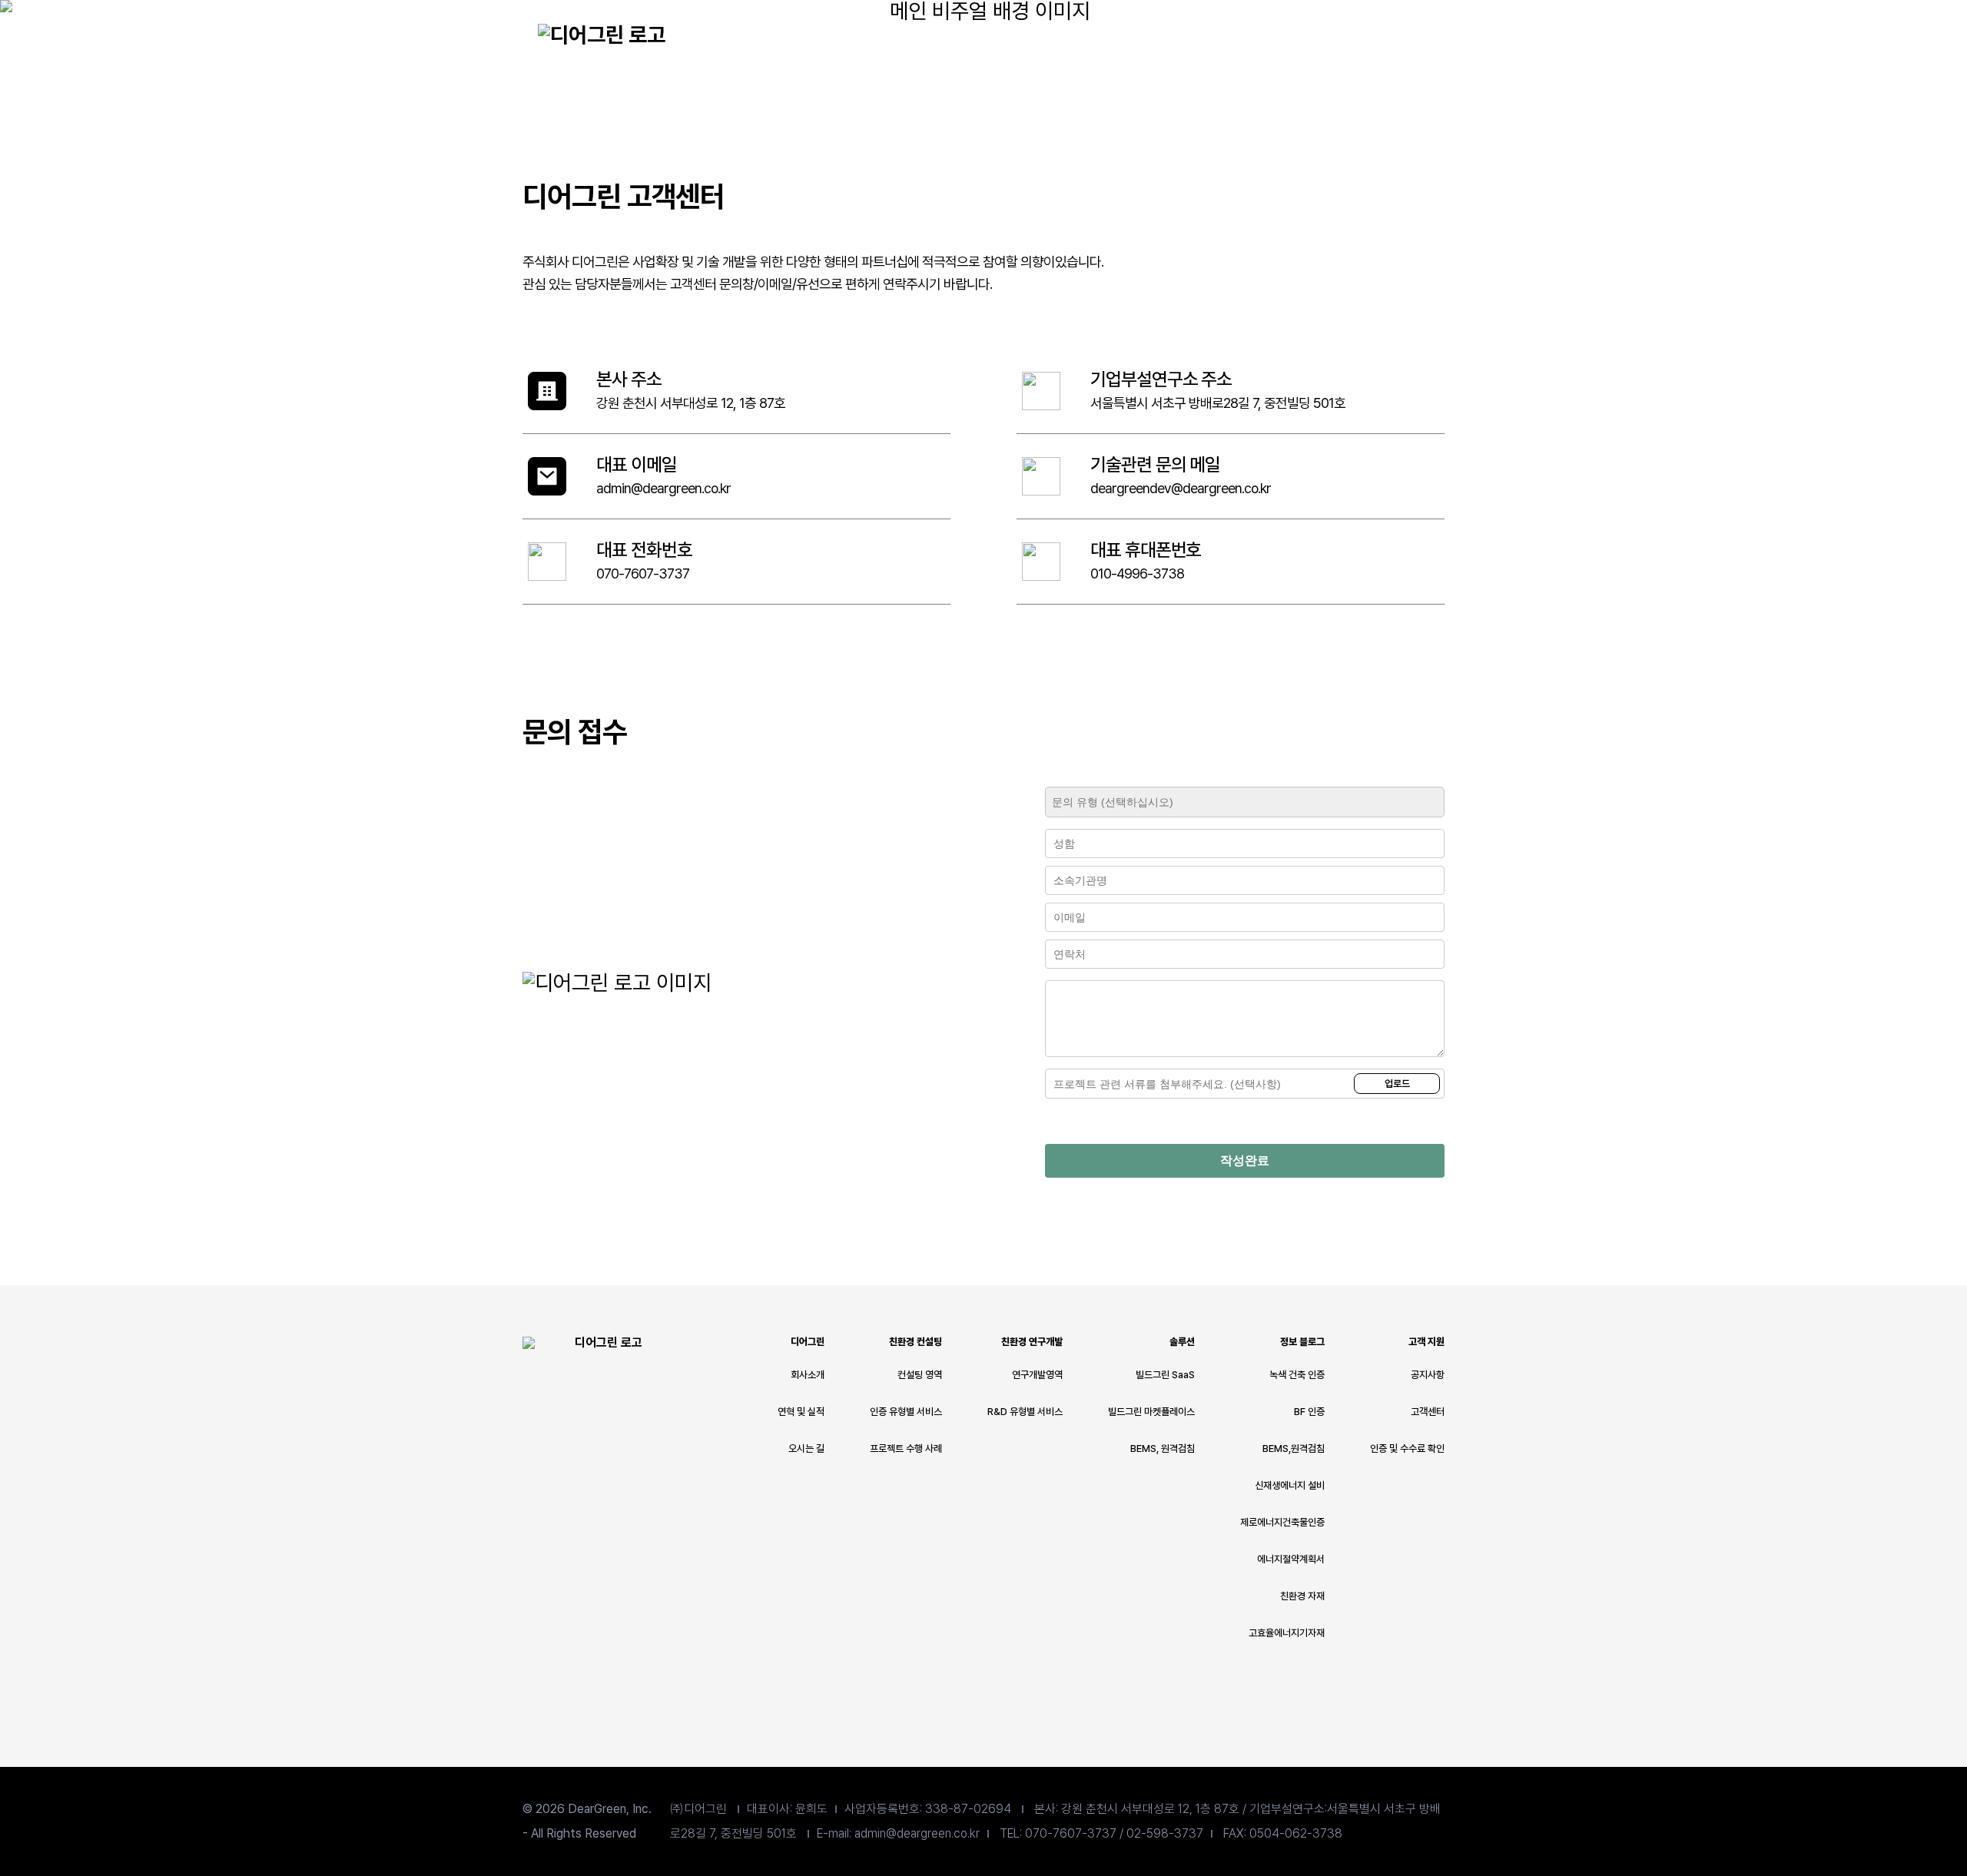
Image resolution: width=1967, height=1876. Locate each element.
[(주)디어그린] (602, 36)
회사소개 (808, 1375)
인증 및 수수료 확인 (1407, 1448)
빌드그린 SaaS (1165, 1375)
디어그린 (880, 33)
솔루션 (1179, 33)
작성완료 (1245, 1160)
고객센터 (1428, 1412)
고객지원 (1379, 33)
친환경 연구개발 (1080, 33)
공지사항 (1428, 1375)
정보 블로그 (1279, 33)
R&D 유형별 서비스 (1025, 1412)
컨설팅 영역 (920, 1375)
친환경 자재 (1302, 1596)
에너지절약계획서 (1291, 1559)
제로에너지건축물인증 (1282, 1522)
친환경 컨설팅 (980, 33)
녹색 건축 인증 (1297, 1375)
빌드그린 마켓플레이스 (1151, 1412)
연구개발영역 (1037, 1375)
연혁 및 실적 (801, 1412)
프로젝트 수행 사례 (906, 1448)
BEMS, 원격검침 (1163, 1448)
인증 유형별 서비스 (906, 1412)
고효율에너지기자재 (1287, 1633)
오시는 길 (806, 1448)
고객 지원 (1426, 1342)
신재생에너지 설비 (1290, 1485)
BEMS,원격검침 (1294, 1448)
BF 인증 (1309, 1412)
